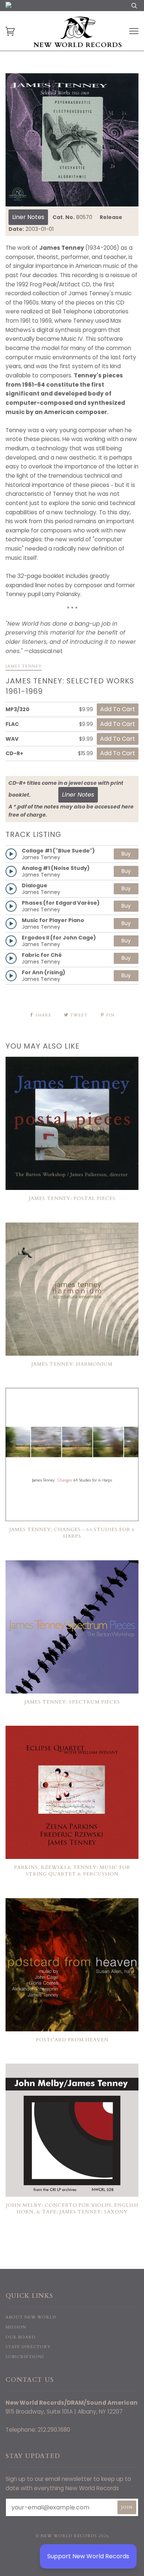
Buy (126, 854)
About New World (31, 2317)
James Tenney (24, 666)
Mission (16, 2327)
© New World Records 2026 (72, 2536)
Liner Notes (28, 217)
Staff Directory (28, 2347)
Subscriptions (25, 2357)
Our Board (20, 2337)
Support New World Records (88, 2556)
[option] (72, 140)
